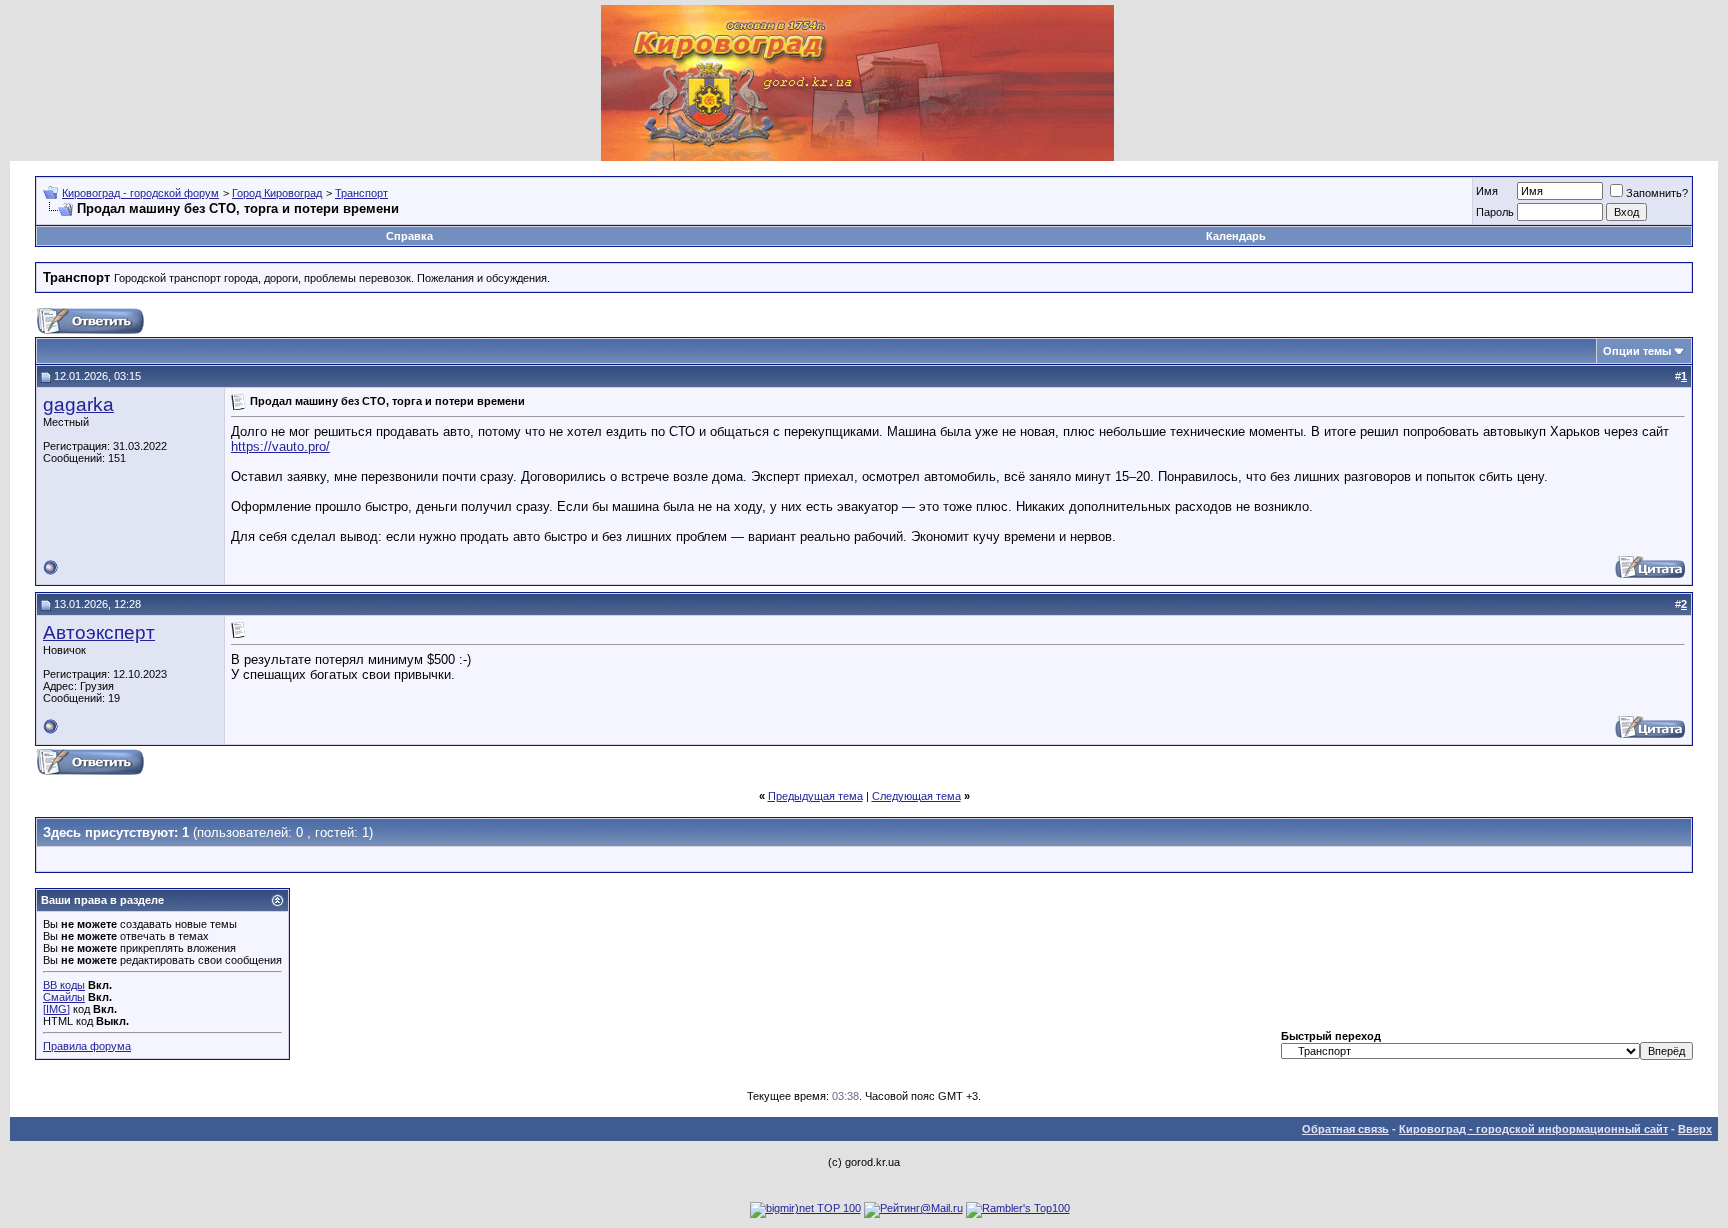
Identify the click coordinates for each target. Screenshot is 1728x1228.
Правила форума (87, 1046)
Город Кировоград (277, 193)
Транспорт (361, 193)
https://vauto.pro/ (280, 446)
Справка (409, 236)
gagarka (78, 404)
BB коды (64, 985)
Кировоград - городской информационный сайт (1533, 1129)
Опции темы (1637, 351)
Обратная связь (1345, 1129)
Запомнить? (1657, 193)
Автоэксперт (99, 632)
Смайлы (64, 997)
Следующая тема (916, 796)
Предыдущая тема (815, 796)
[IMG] (56, 1009)
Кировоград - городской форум (140, 193)
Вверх (1695, 1129)
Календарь (1236, 236)
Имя (1487, 191)
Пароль (1495, 212)
